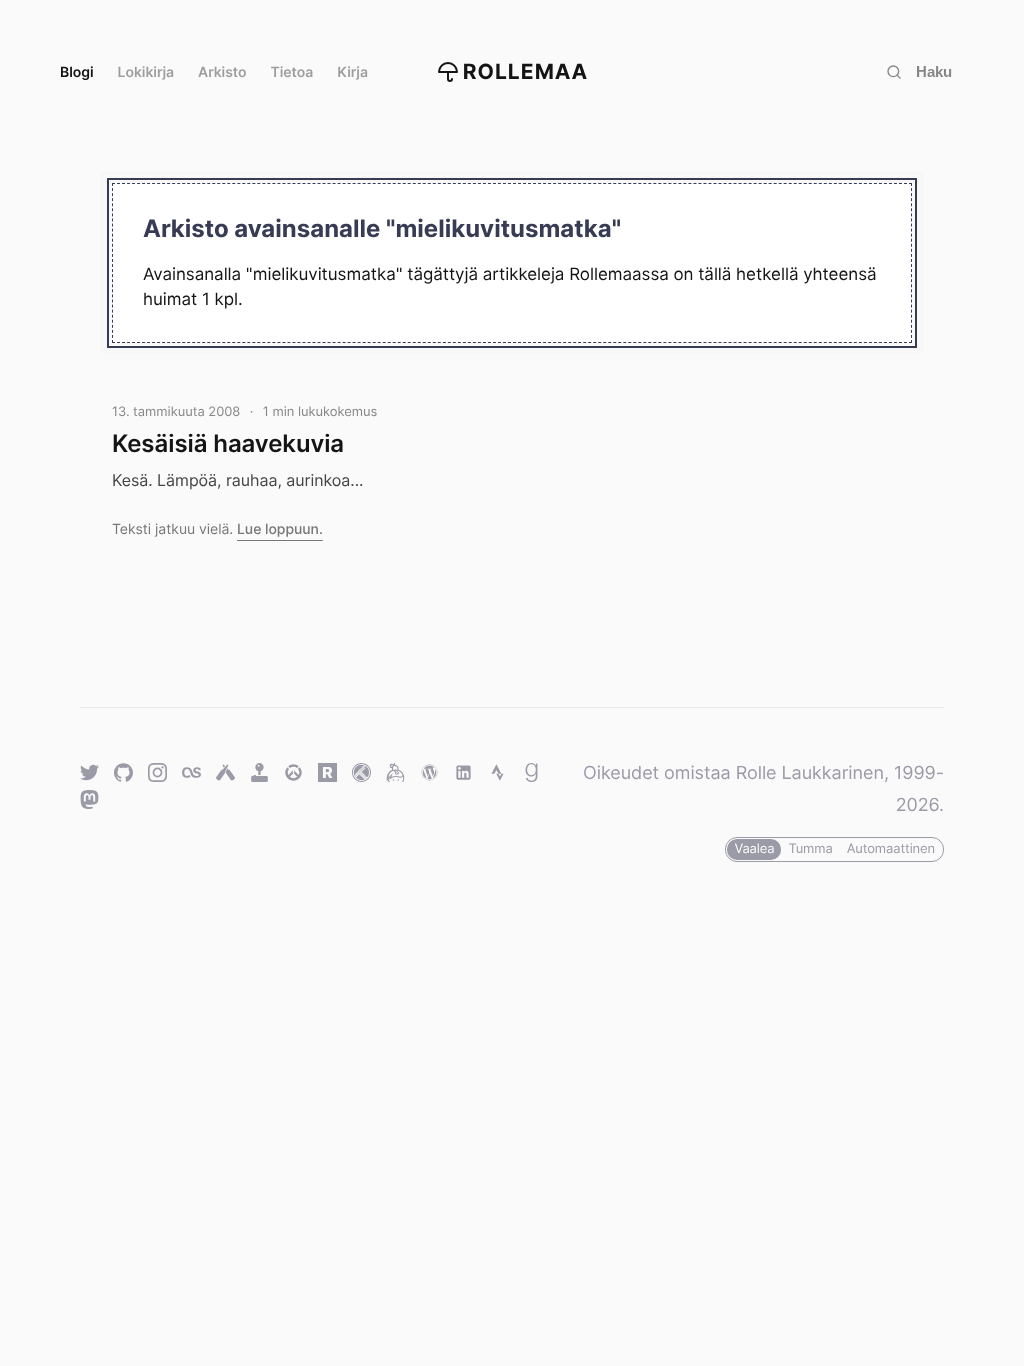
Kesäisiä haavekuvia (228, 443)
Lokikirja (146, 72)
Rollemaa (526, 72)
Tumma (810, 849)
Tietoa (292, 72)
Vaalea (754, 849)
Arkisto (222, 72)
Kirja (352, 72)
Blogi (77, 72)
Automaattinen (891, 849)
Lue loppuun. (280, 529)
